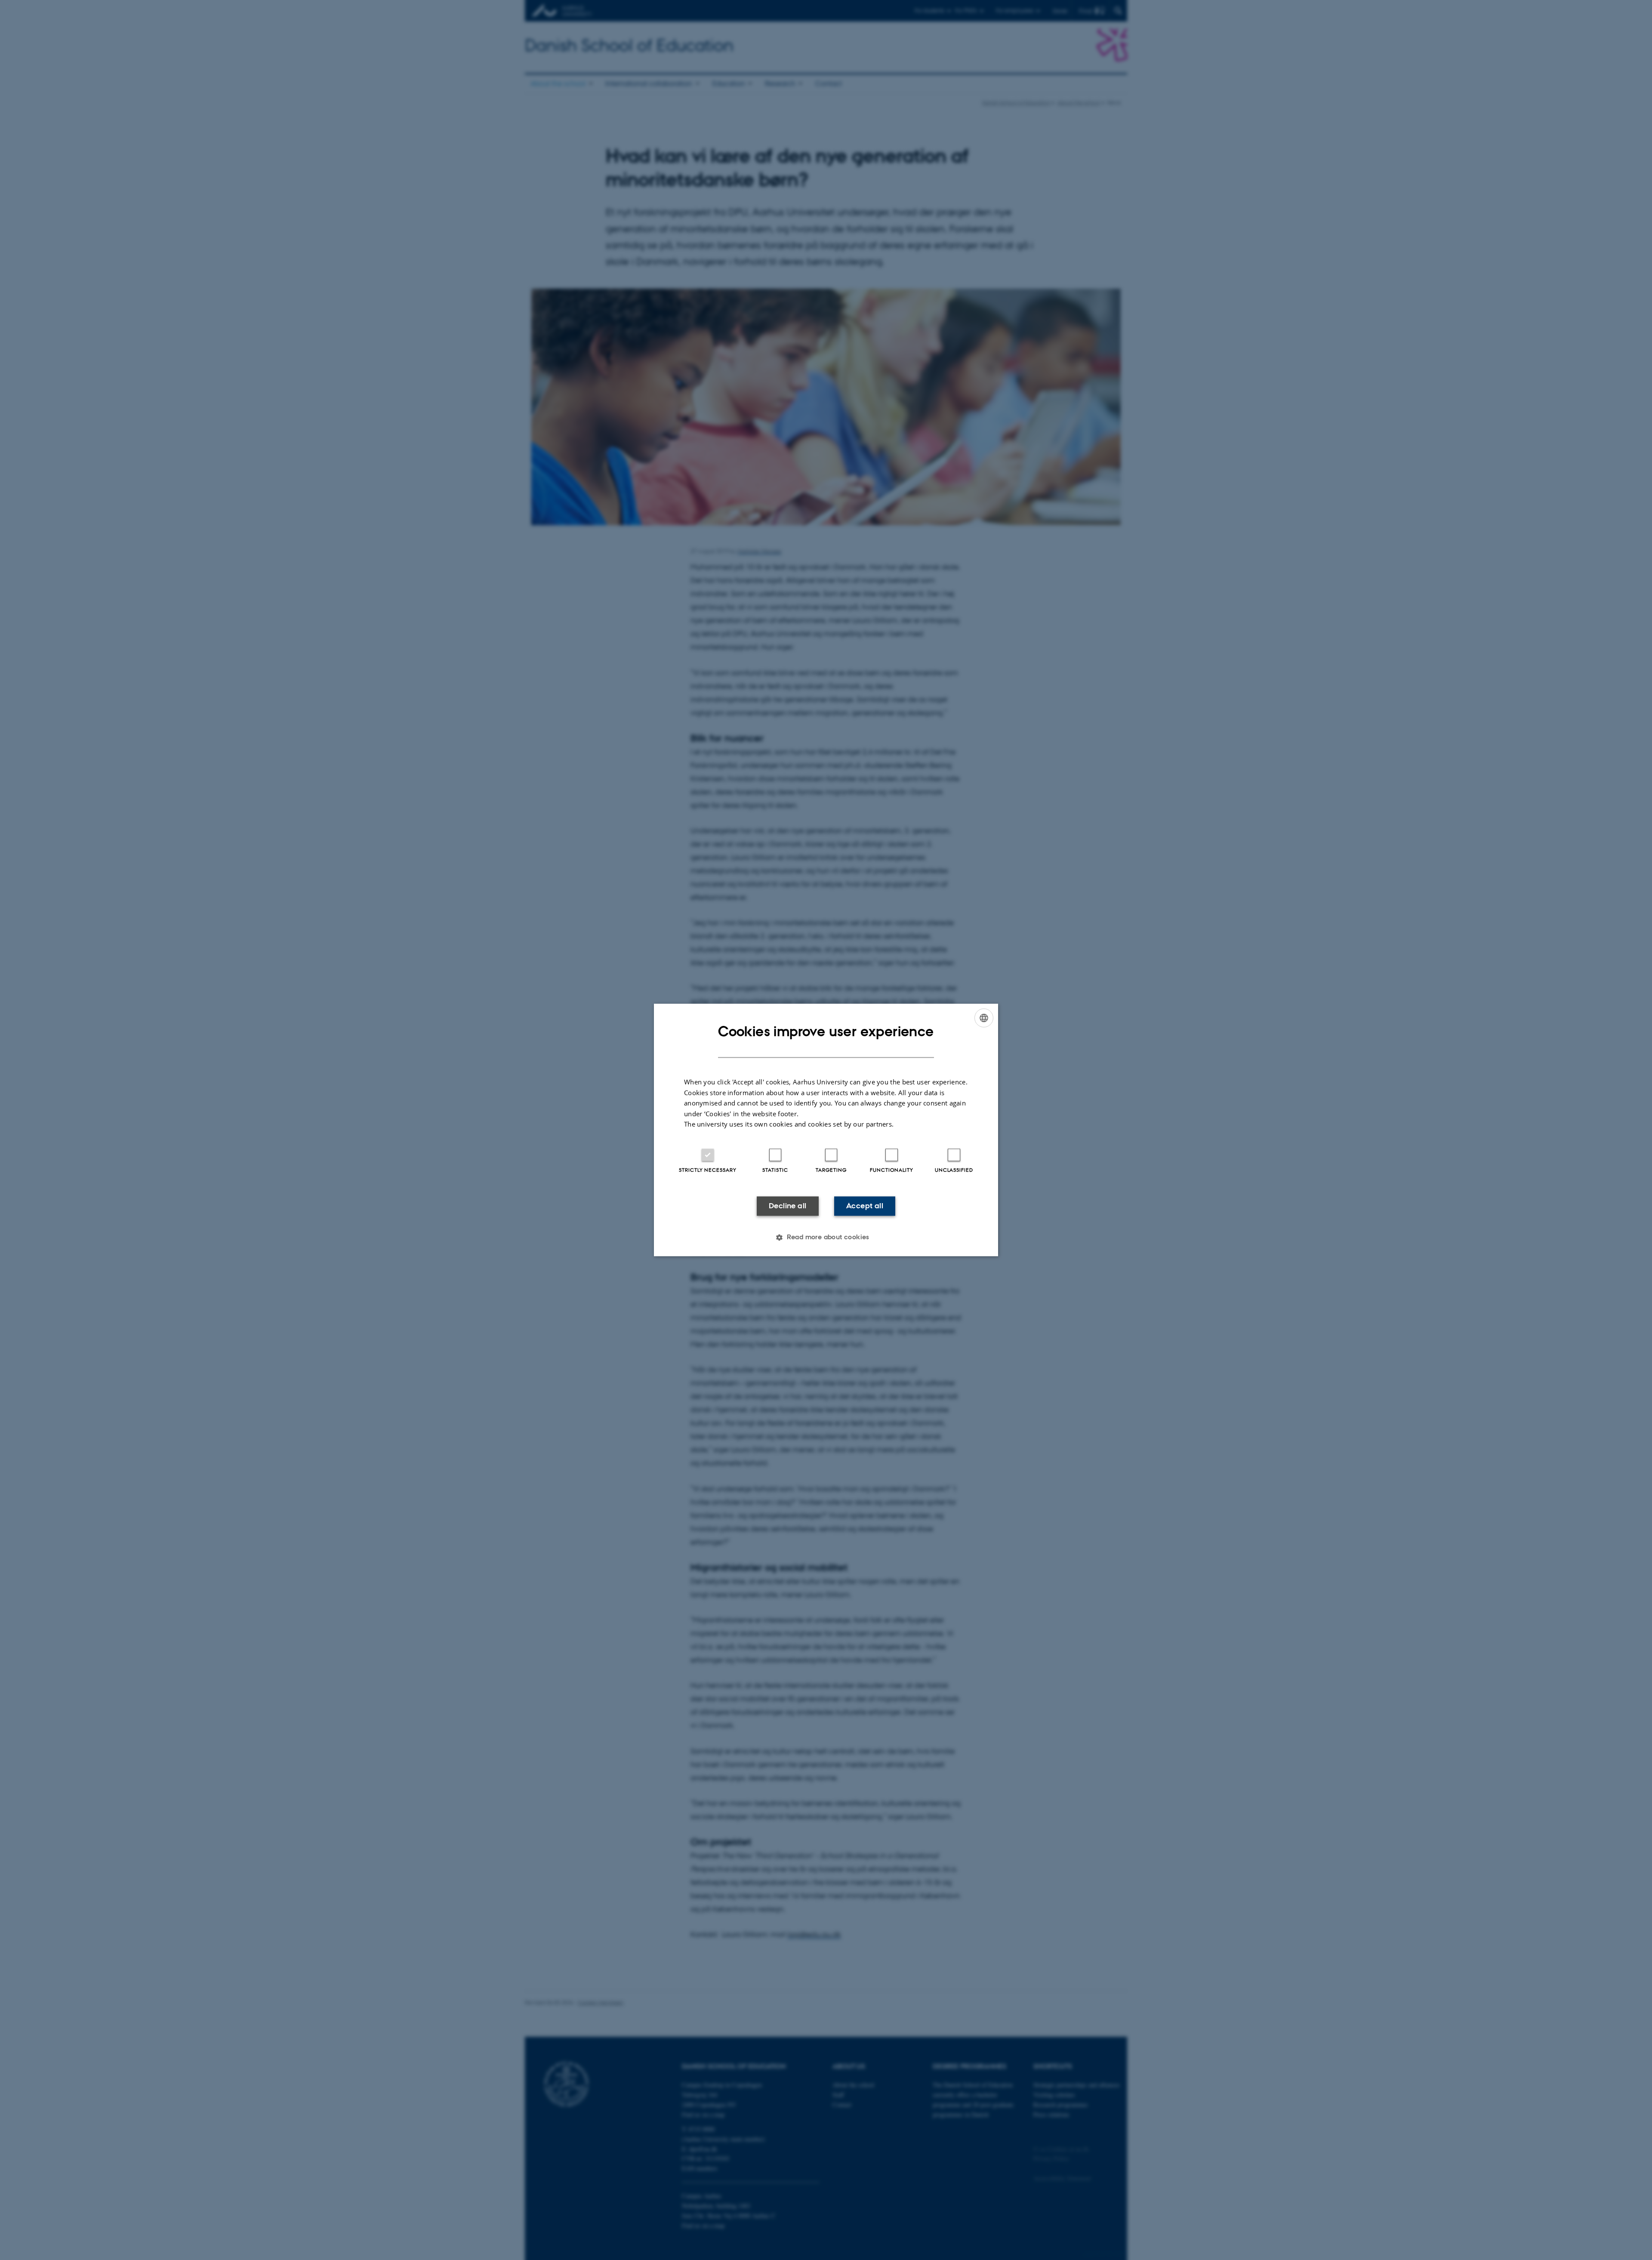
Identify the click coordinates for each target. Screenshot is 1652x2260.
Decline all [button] (787, 1206)
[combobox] (984, 1018)
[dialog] (826, 1130)
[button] (826, 1238)
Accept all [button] (865, 1206)
